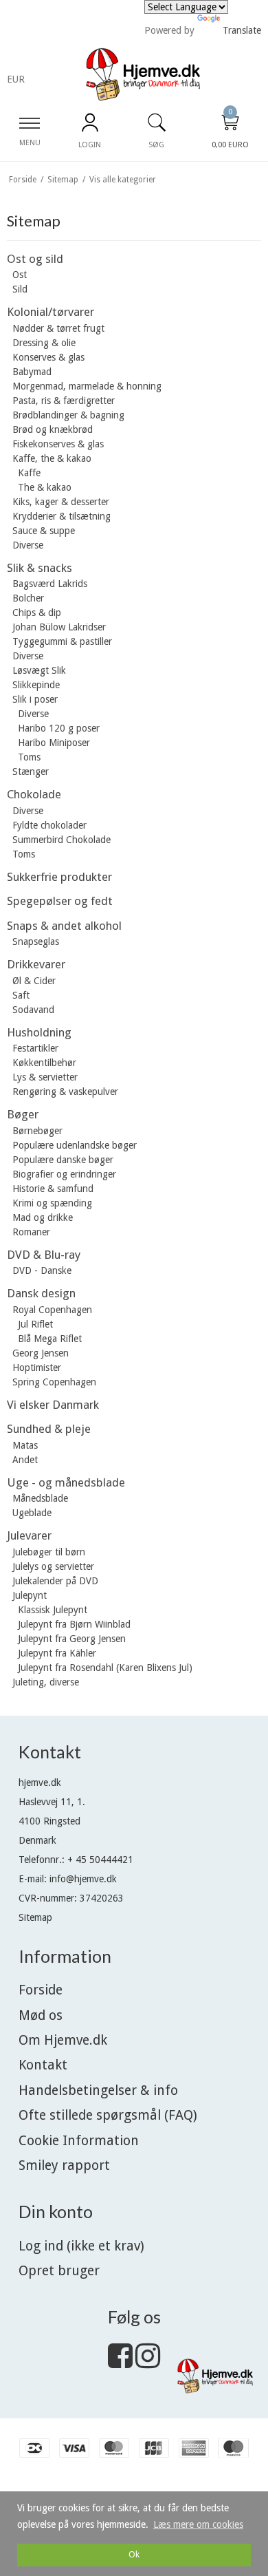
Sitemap (35, 1917)
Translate (242, 30)
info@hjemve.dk (83, 1879)
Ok (134, 2554)
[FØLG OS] (120, 2363)
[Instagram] (148, 2363)
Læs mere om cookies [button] (198, 2524)
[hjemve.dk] (143, 75)
